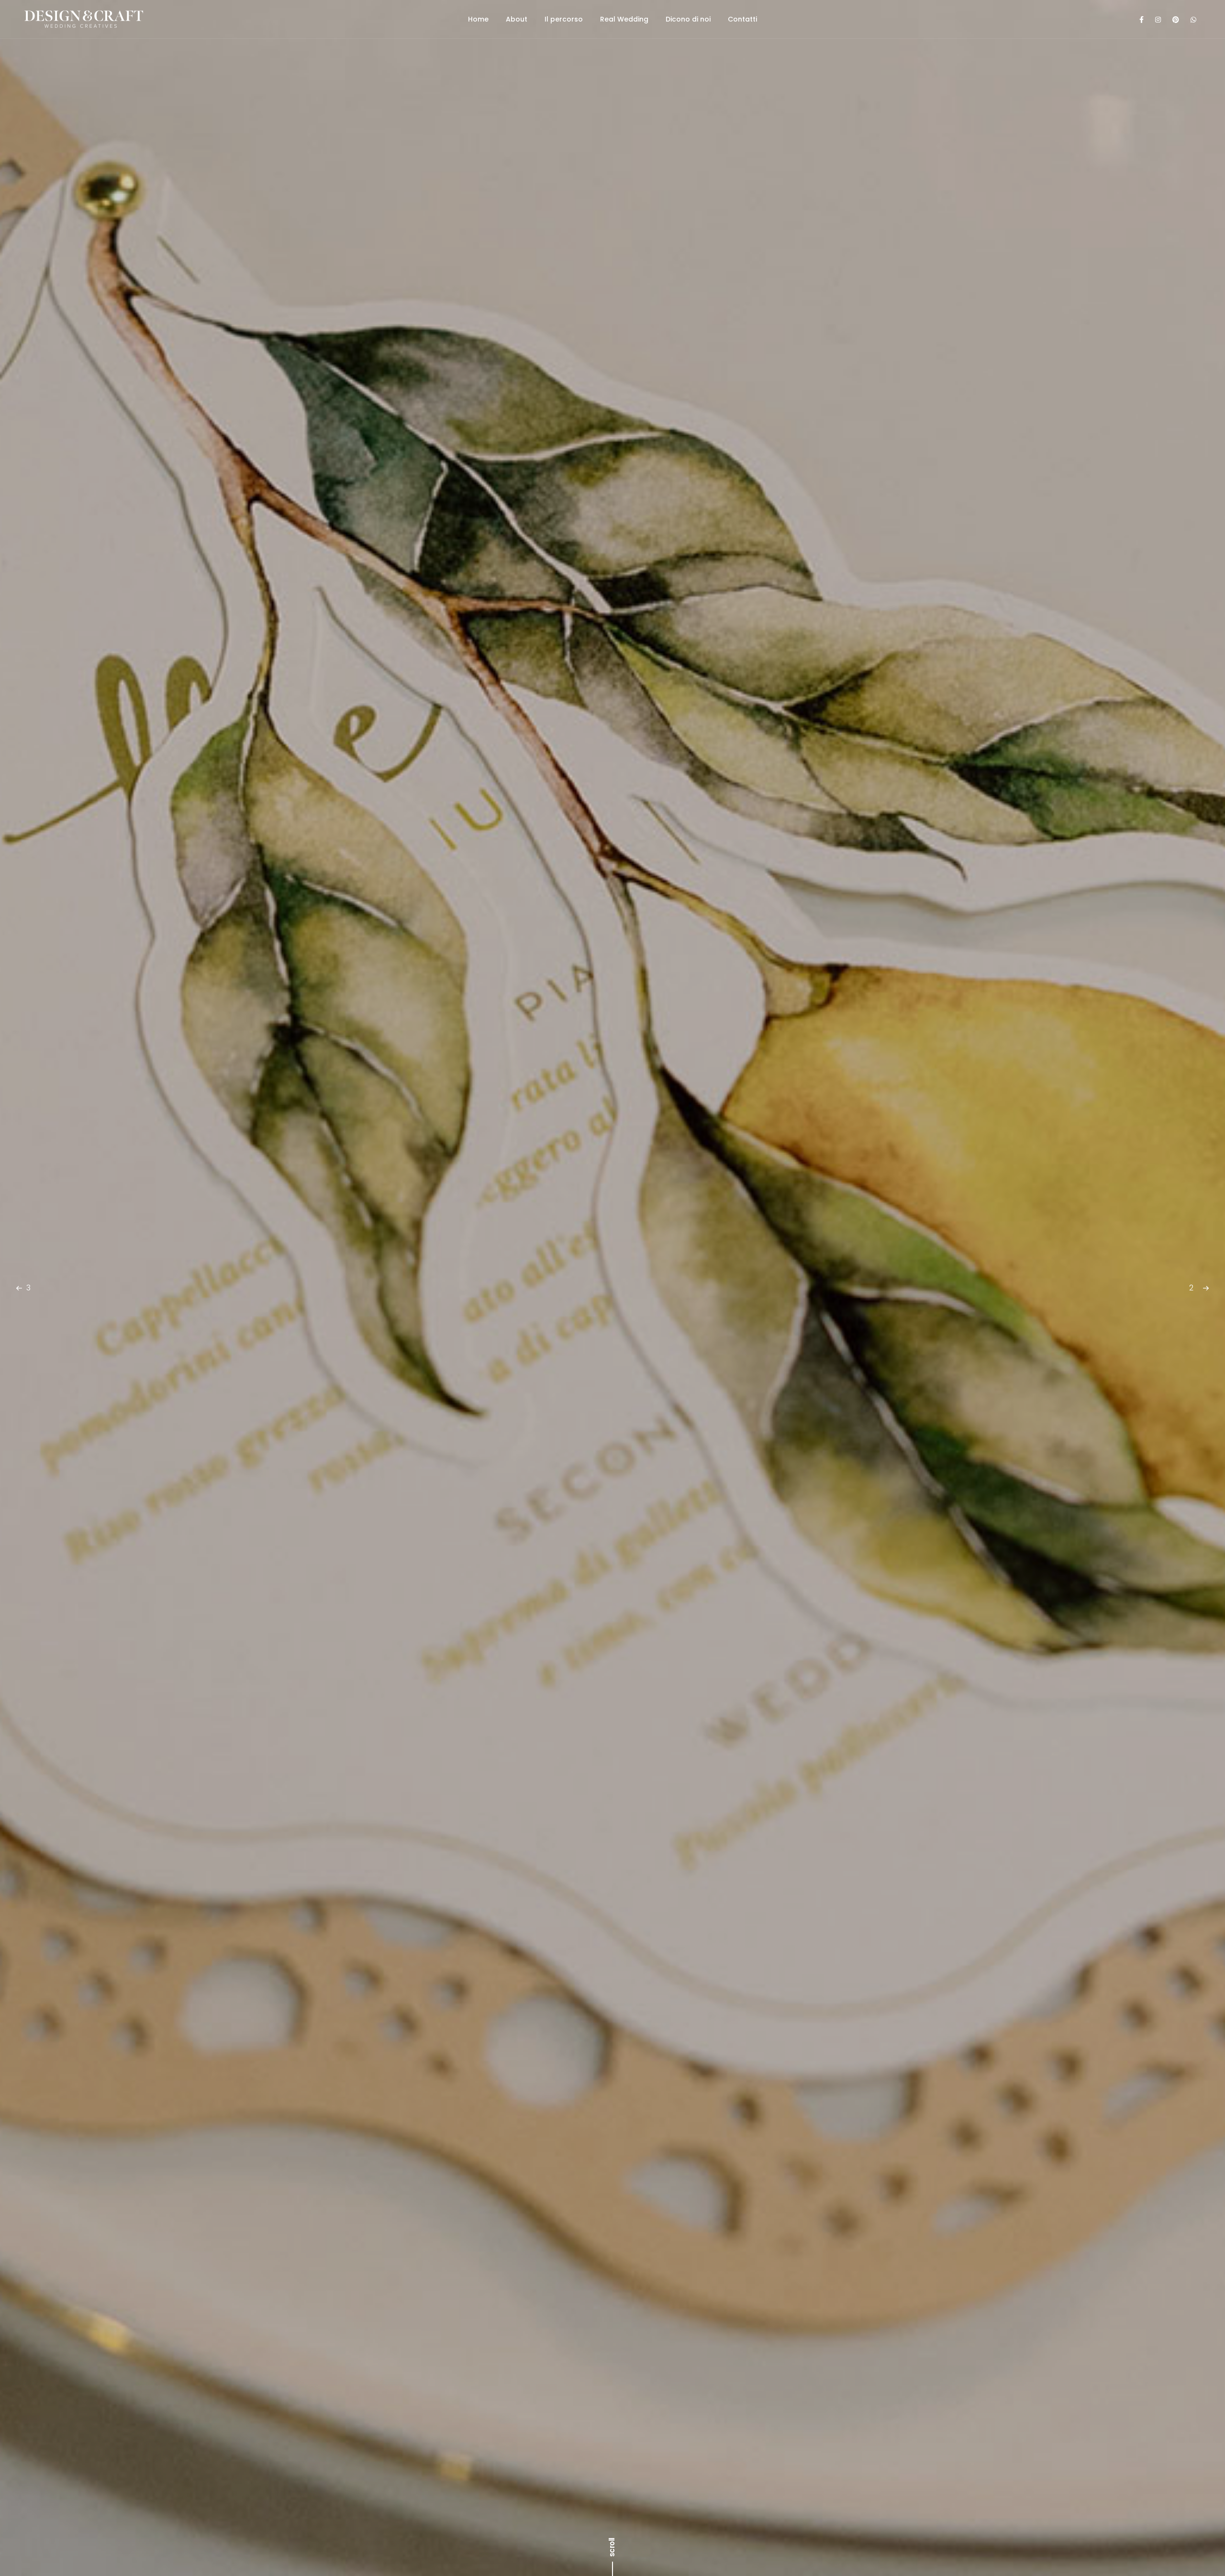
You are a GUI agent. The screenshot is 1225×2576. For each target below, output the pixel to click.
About (517, 19)
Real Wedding (624, 19)
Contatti (742, 19)
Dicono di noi (688, 19)
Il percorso (564, 19)
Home (478, 19)
